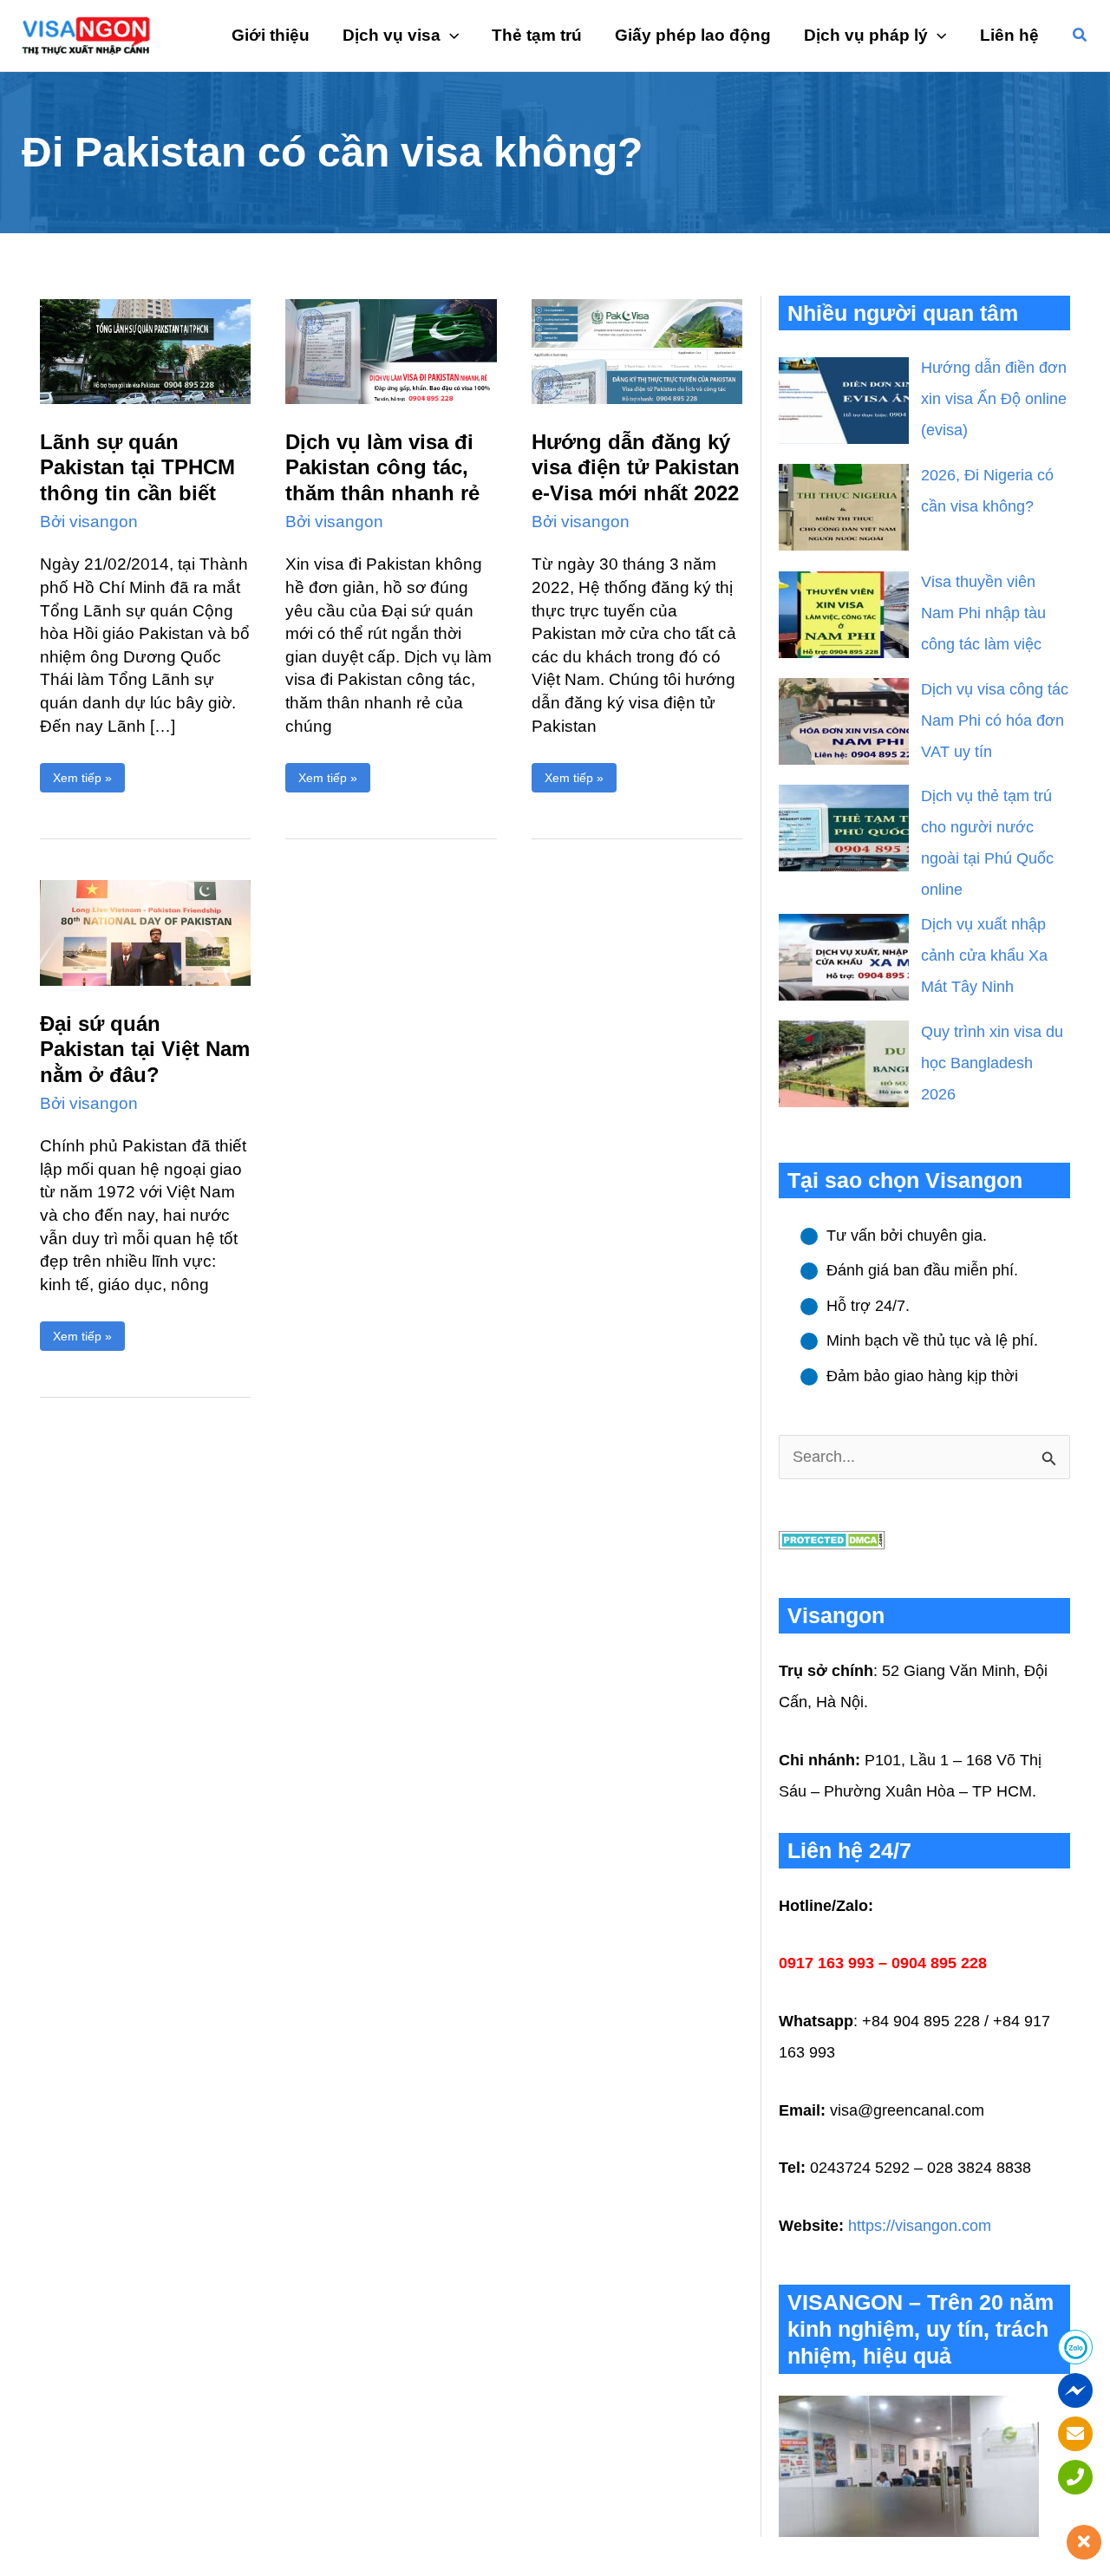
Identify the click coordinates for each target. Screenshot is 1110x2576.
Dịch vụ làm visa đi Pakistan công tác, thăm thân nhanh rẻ (382, 467)
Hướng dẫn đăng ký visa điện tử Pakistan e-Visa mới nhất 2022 (636, 467)
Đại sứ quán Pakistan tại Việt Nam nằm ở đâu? (145, 1049)
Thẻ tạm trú (537, 35)
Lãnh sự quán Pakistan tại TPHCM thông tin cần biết (137, 467)
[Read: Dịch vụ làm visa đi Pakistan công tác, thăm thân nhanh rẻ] (391, 350)
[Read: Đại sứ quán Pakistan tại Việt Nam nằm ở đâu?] (145, 932)
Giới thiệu (271, 35)
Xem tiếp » (82, 774)
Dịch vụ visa (392, 35)
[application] (450, 36)
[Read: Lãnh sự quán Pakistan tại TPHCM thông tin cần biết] (145, 350)
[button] (1081, 36)
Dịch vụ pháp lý (866, 35)
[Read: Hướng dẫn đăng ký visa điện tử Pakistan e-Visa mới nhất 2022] (637, 350)
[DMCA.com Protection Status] (832, 1539)
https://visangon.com (920, 2226)
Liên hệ (1009, 35)
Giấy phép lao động (693, 35)
